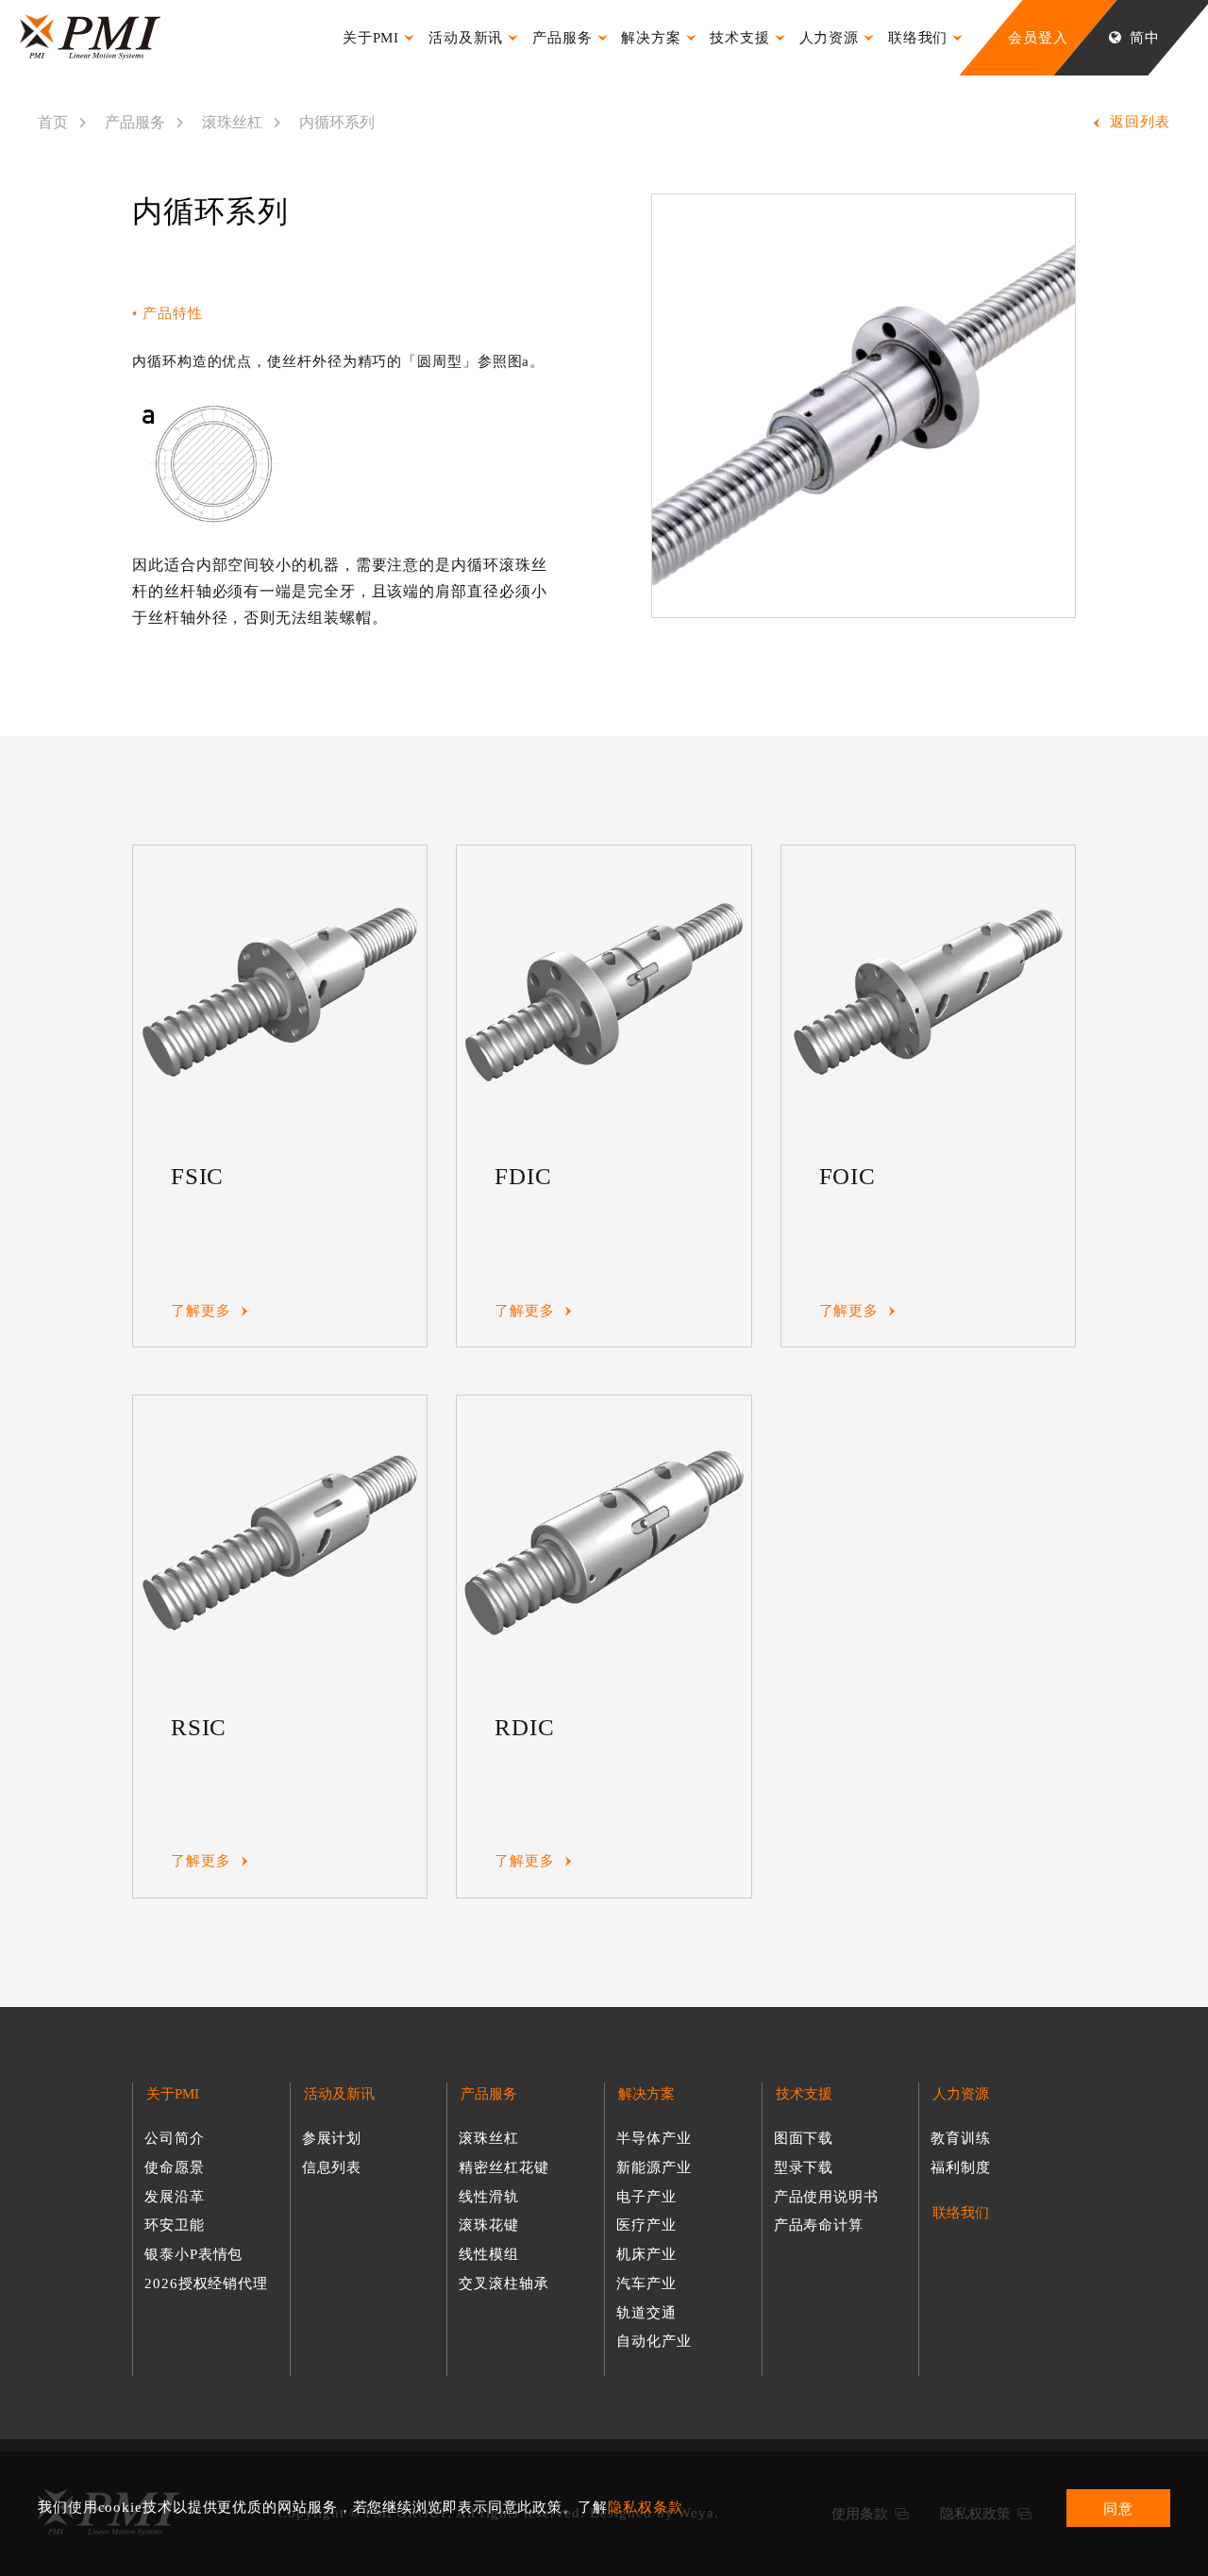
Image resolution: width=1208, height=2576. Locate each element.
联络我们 (961, 2213)
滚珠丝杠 (232, 122)
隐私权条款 (646, 2507)
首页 (53, 122)
